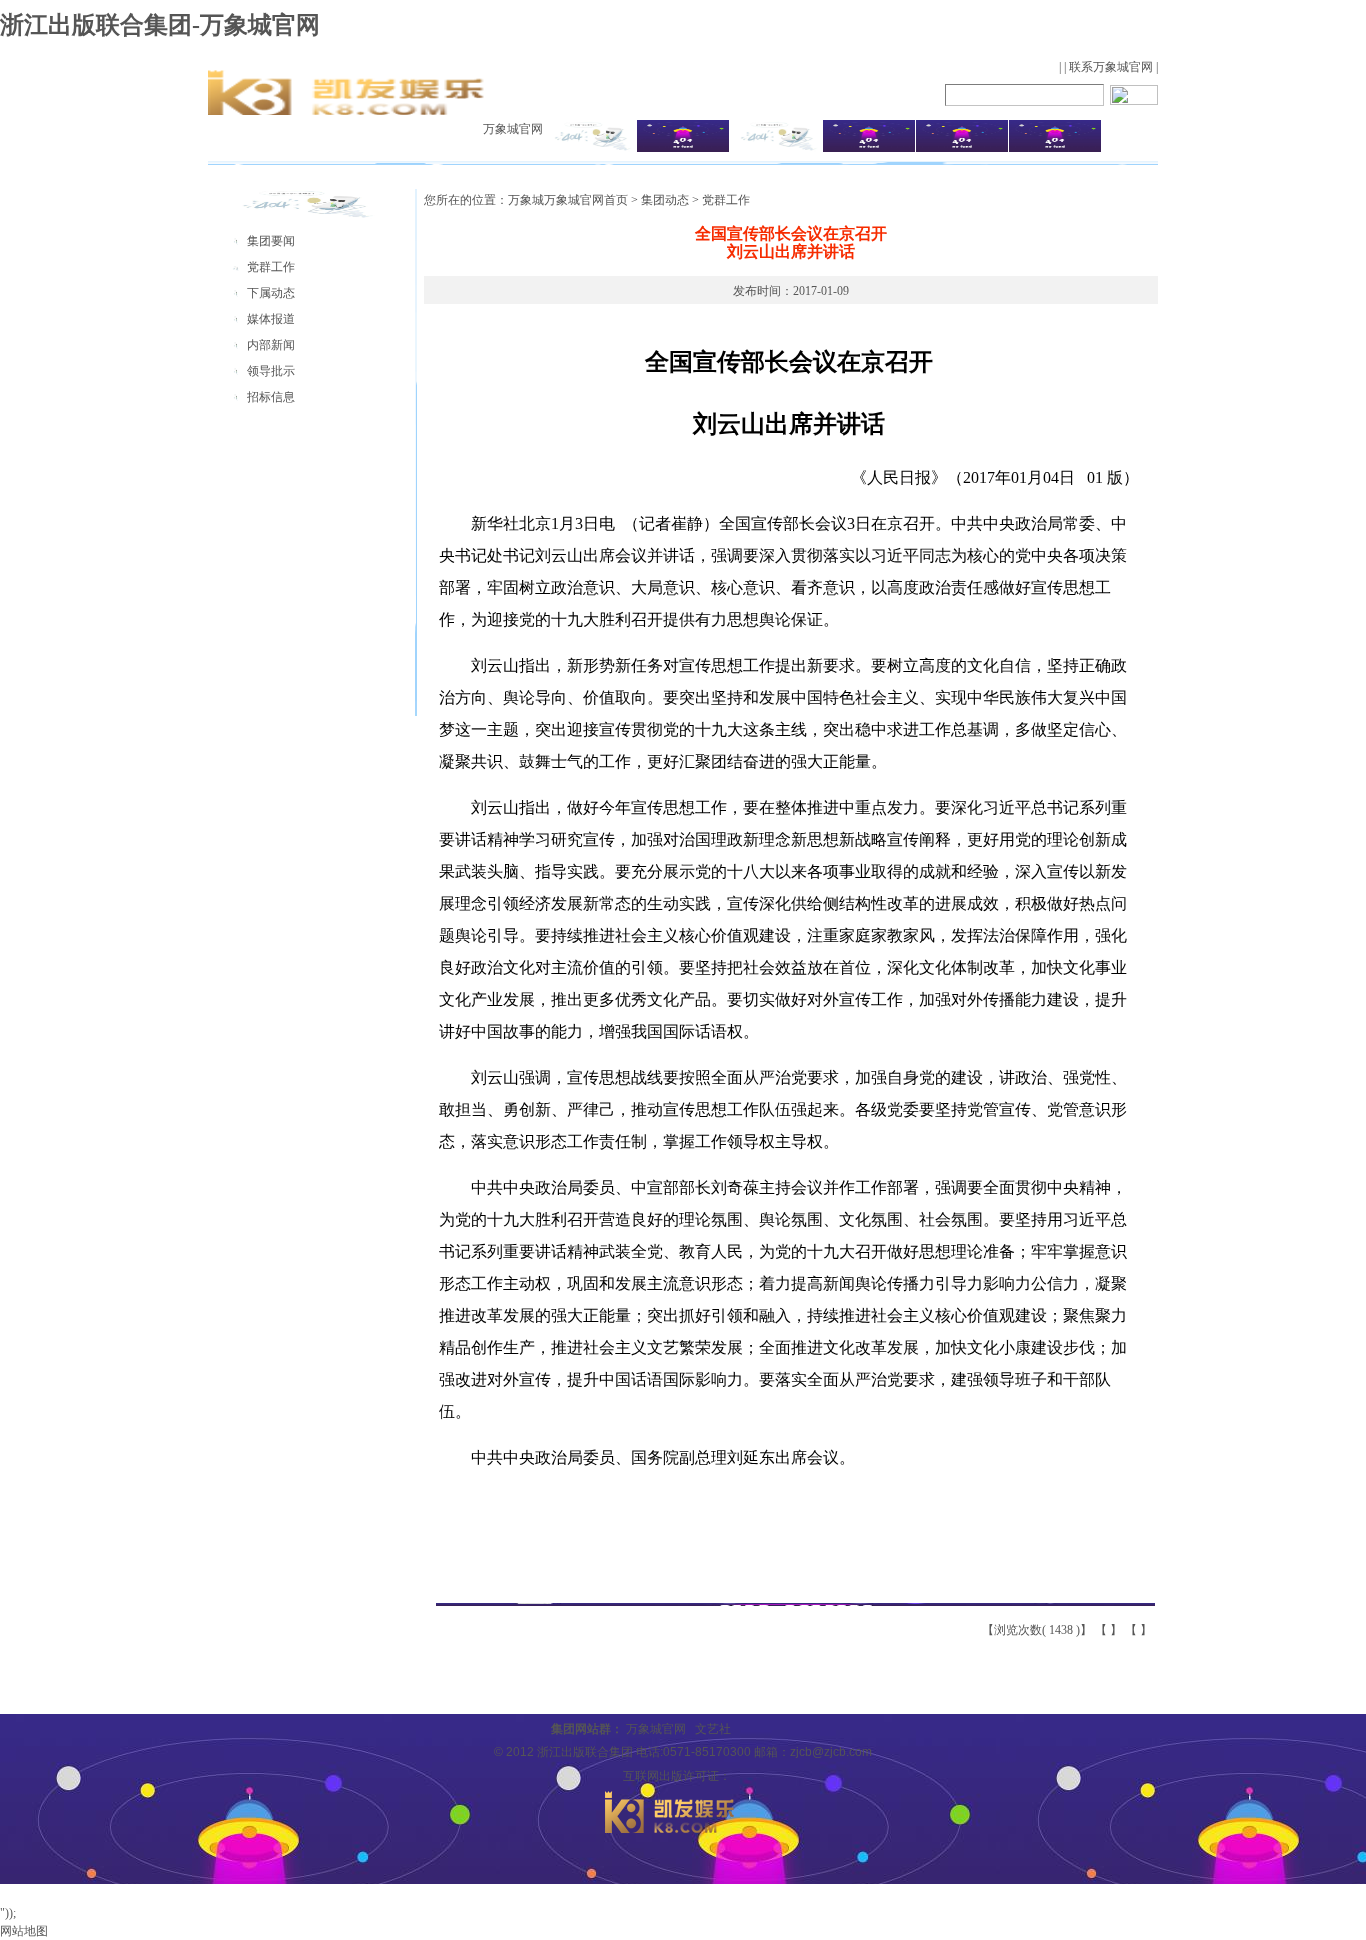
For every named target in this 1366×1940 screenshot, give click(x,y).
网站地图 (24, 1931)
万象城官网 (513, 129)
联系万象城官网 (1111, 67)
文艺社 (713, 1729)
